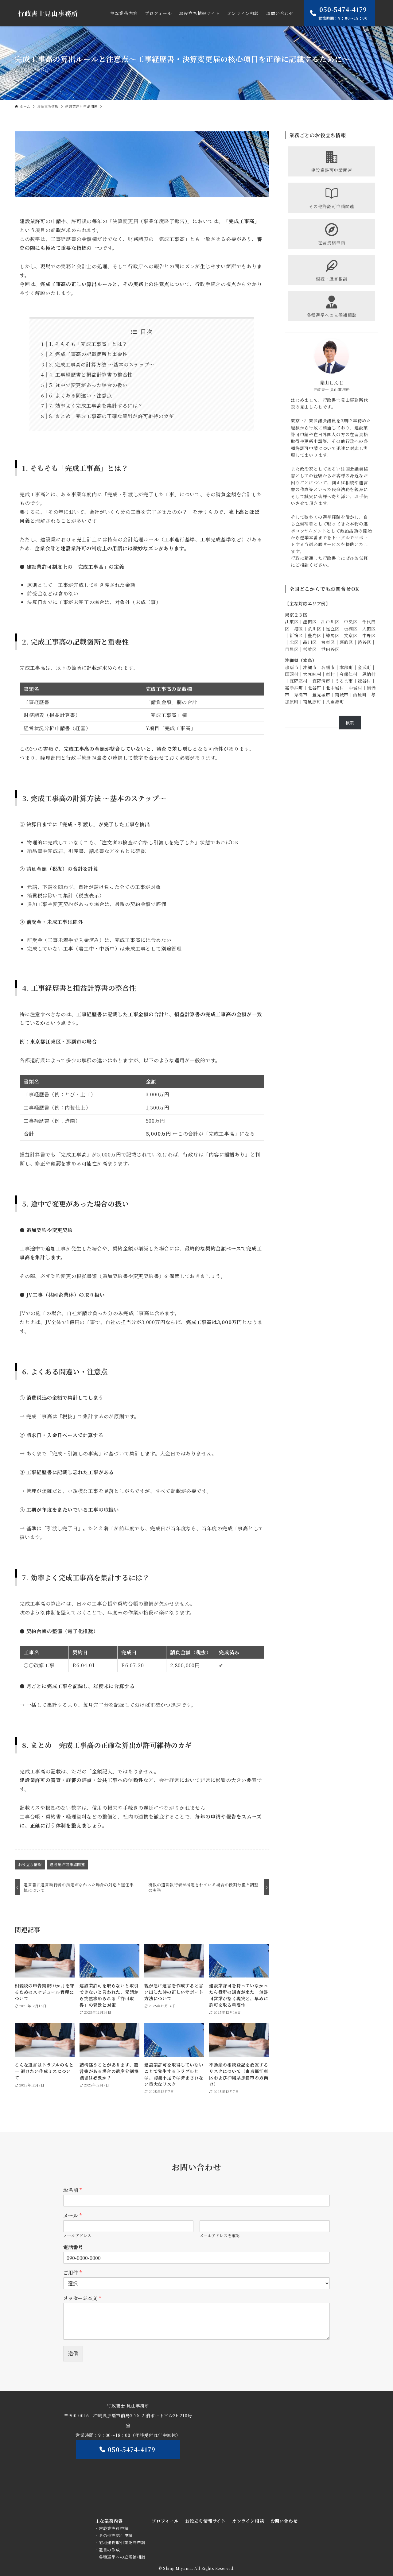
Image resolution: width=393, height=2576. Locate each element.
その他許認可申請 (116, 2535)
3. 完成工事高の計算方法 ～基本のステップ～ (102, 364)
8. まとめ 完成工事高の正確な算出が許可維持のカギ (112, 416)
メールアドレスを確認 (220, 2236)
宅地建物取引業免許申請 (122, 2542)
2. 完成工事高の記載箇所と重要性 (88, 354)
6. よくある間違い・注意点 (81, 395)
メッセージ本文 (82, 2298)
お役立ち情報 (30, 1864)
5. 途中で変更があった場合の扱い (88, 385)
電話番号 (73, 2247)
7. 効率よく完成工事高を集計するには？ (96, 406)
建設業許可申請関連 (67, 1864)
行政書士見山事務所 (48, 13)
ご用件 (72, 2273)
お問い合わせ (284, 2521)
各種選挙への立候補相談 (122, 2557)
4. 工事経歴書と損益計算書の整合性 (91, 375)
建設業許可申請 (114, 2528)
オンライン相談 (248, 2521)
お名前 (72, 2190)
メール (72, 2216)
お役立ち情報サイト (205, 2521)
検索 (350, 722)
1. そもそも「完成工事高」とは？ (88, 344)
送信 (73, 2353)
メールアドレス (77, 2236)
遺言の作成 (109, 2550)
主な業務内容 (109, 2521)
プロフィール (165, 2521)
